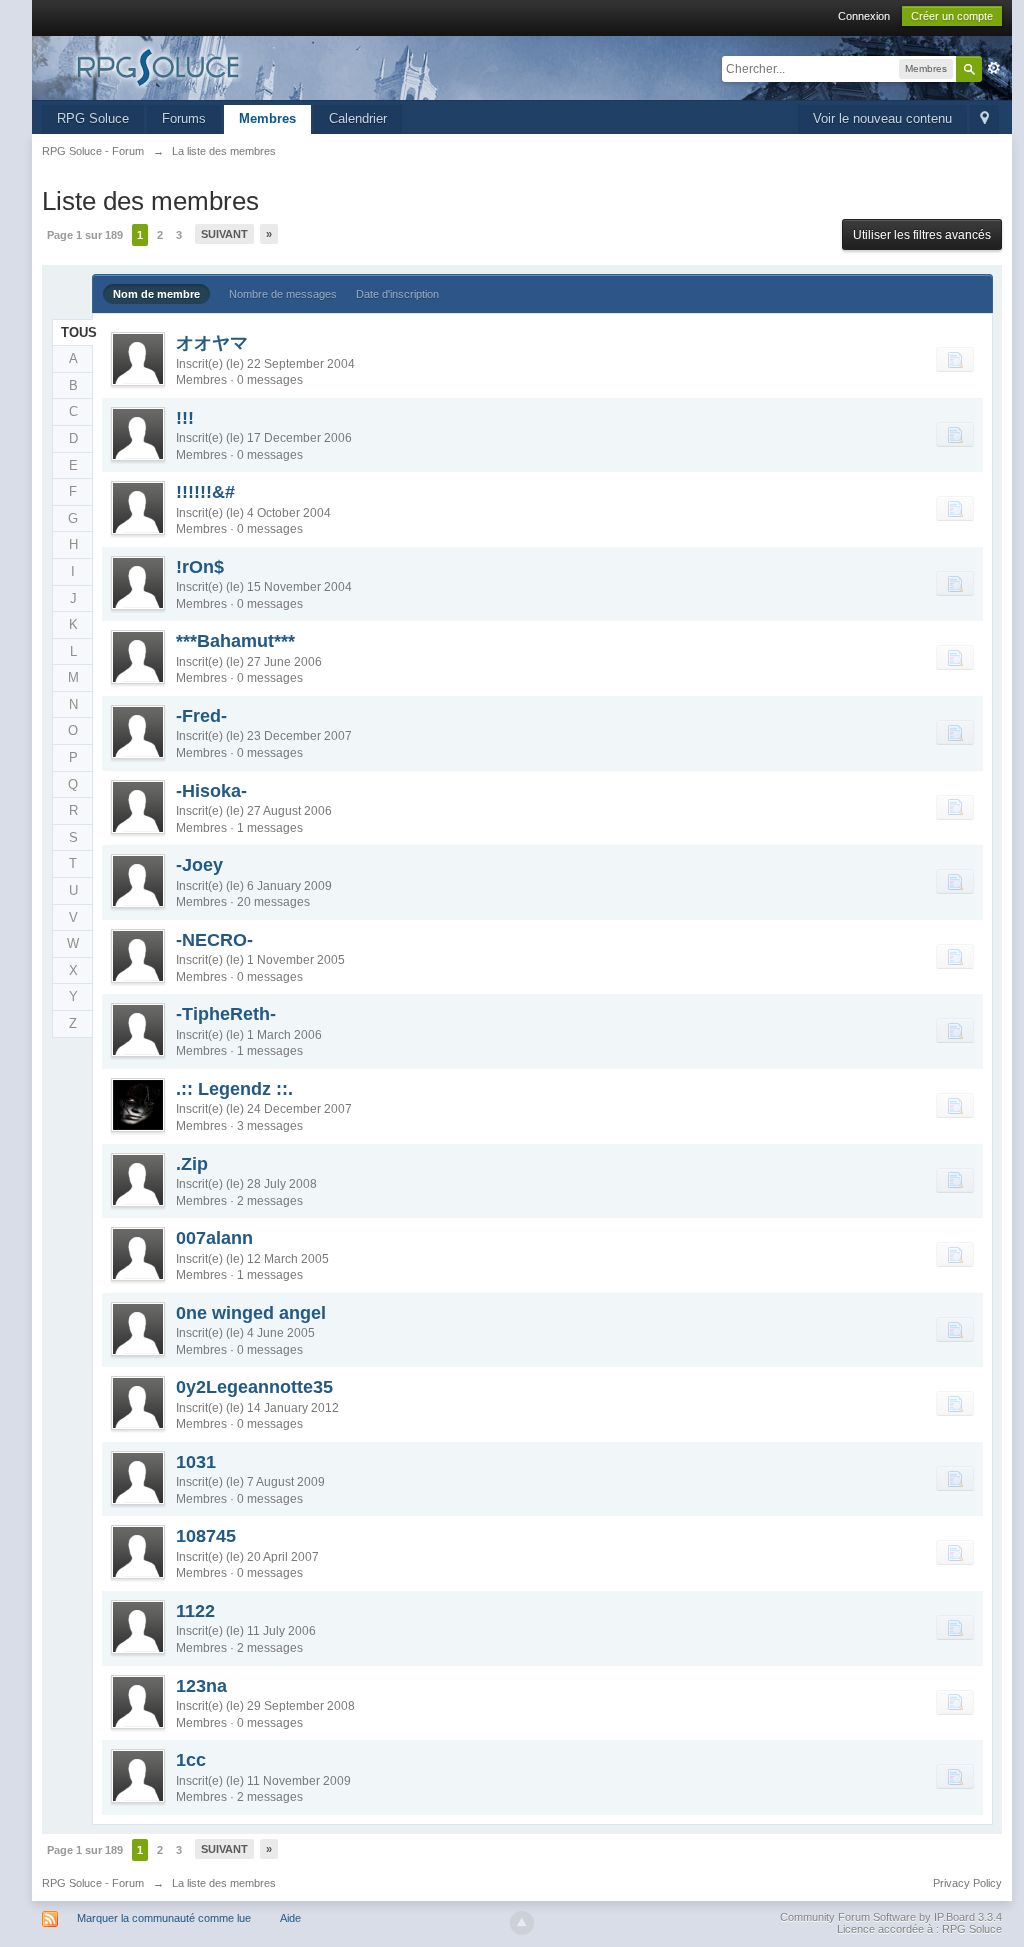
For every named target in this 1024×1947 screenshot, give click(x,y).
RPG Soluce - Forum (93, 1883)
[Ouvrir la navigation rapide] (984, 119)
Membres (267, 118)
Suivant (224, 234)
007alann (214, 1238)
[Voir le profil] (138, 359)
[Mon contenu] (955, 359)
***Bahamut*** (235, 641)
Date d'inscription (397, 294)
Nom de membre (156, 294)
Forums (184, 118)
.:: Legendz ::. (234, 1089)
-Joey (199, 865)
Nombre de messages (283, 294)
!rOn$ (200, 567)
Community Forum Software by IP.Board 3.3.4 (891, 1917)
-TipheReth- (226, 1014)
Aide (290, 1918)
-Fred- (201, 716)
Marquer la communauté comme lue (164, 1918)
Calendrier (358, 118)
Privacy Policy (967, 1883)
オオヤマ (212, 343)
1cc (191, 1760)
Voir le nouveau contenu (882, 118)
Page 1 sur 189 (85, 235)
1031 (196, 1462)
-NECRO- (214, 940)
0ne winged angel (251, 1313)
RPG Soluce (93, 118)
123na (201, 1686)
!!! (185, 418)
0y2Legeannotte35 (254, 1387)
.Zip (192, 1164)
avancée (994, 68)
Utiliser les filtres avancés (922, 235)
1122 (195, 1611)
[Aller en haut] (522, 1923)
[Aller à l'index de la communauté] (221, 66)
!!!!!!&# (205, 492)
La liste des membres (224, 1883)
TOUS (77, 332)
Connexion (864, 16)
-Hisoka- (211, 791)
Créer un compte (952, 16)
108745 (206, 1536)
